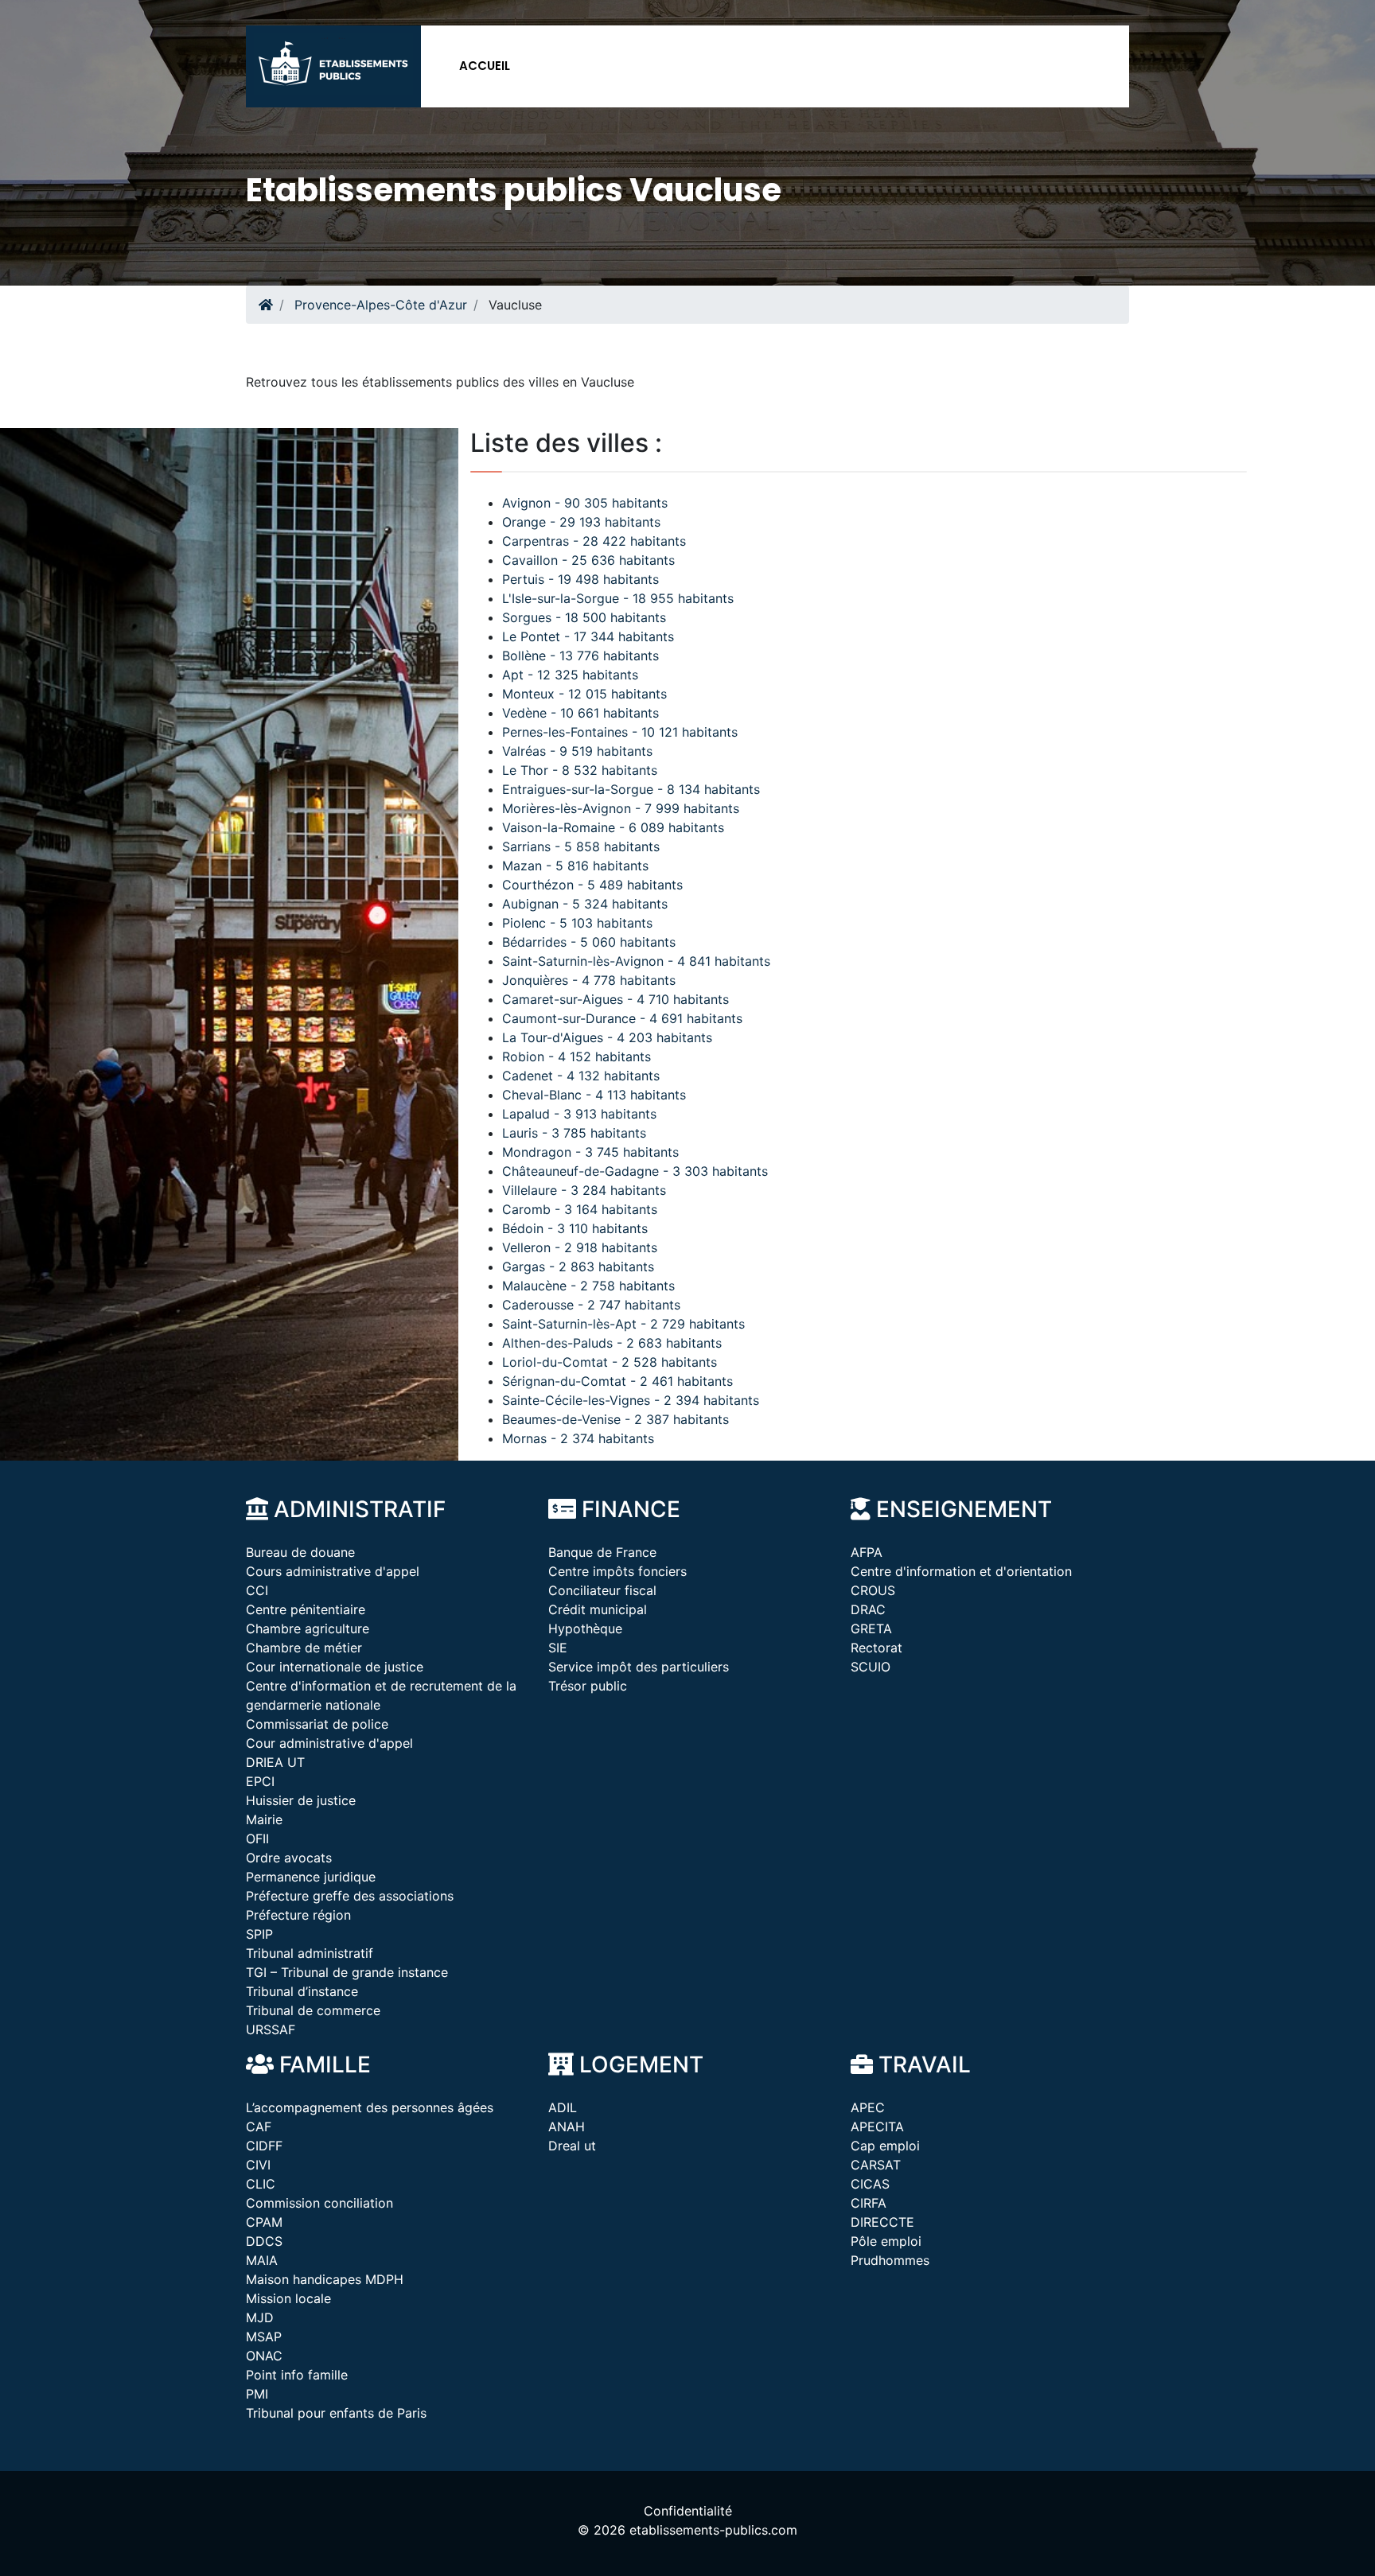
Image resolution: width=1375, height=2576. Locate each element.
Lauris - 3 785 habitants (574, 1133)
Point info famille (297, 2375)
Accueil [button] (485, 66)
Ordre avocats (289, 1858)
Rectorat (876, 1648)
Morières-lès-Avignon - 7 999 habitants (621, 808)
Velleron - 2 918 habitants (580, 1247)
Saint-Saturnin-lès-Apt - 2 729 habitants (623, 1324)
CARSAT (876, 2165)
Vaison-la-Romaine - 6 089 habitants (613, 827)
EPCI (260, 1781)
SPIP (259, 1934)
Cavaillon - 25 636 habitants (588, 560)
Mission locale (288, 2298)
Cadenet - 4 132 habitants (581, 1076)
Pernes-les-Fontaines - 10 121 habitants (620, 732)
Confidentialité (688, 2511)
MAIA (262, 2260)
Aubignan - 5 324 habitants (585, 904)
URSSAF (271, 2029)
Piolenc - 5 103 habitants (577, 923)
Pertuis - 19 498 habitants (580, 579)
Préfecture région (298, 1915)
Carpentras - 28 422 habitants (594, 541)
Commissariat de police (317, 1724)
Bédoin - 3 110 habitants (575, 1228)
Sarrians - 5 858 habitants (581, 846)
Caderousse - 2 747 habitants (591, 1305)
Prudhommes (890, 2260)
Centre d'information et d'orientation (961, 1571)
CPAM (264, 2222)
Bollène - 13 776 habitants (580, 656)
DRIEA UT (275, 1762)
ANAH (567, 2127)
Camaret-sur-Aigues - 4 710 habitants (615, 999)
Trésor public (588, 1686)
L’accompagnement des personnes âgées (370, 2107)
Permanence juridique (311, 1877)
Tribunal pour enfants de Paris (336, 2413)
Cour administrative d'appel (329, 1743)
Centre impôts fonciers (617, 1571)
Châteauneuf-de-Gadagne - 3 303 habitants (635, 1171)
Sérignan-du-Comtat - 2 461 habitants (617, 1381)
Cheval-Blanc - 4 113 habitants (594, 1095)
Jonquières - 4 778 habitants (589, 980)
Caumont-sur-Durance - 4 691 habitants (622, 1018)
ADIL (563, 2107)
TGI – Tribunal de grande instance (347, 1972)
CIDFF (264, 2146)
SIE (558, 1648)
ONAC (264, 2356)
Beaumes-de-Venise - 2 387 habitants (615, 1419)
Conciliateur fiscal (602, 1590)
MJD (260, 2317)
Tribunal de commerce (313, 2010)
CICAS (870, 2184)
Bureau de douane (300, 1552)
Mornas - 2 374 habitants (578, 1438)
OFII (257, 1839)
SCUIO (871, 1667)
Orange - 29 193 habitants (581, 522)
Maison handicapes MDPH (325, 2279)
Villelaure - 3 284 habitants (584, 1190)
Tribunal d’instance (302, 1991)
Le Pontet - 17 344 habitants (588, 636)
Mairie (264, 1819)
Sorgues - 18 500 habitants (584, 617)
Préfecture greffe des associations (350, 1896)
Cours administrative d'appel (333, 1571)
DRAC (868, 1609)
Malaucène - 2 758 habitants (588, 1286)
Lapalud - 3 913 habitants (579, 1114)
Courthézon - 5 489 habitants (592, 885)
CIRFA (869, 2203)
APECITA (877, 2127)
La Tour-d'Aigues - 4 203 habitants (607, 1037)
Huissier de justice (301, 1800)
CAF (259, 2127)
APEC (868, 2107)
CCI (257, 1590)
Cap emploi (885, 2146)
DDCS (264, 2241)
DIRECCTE (882, 2222)
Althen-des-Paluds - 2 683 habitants (612, 1343)
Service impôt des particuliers (639, 1667)
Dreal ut (572, 2146)
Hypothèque (585, 1628)
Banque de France (602, 1552)
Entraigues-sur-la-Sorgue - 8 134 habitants (631, 789)
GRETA (871, 1628)
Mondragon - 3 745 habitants (590, 1152)
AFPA (867, 1552)
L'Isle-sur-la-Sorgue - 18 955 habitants (618, 598)
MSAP (264, 2337)
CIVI (258, 2165)
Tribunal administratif (310, 1953)
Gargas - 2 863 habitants (578, 1267)
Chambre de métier (304, 1648)
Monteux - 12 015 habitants (584, 694)
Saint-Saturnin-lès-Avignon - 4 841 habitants (636, 961)
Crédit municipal (598, 1609)
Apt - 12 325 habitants (570, 675)
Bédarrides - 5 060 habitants (589, 942)
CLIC (261, 2184)
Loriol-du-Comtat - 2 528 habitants (610, 1362)
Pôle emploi (886, 2241)
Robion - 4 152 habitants (576, 1056)
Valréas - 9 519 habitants (577, 751)
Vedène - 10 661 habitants (580, 713)
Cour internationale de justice (335, 1667)
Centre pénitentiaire (306, 1609)
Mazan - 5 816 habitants (575, 866)
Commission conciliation (319, 2203)
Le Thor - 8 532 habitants (580, 770)
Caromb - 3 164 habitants (580, 1209)
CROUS (873, 1590)
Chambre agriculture (308, 1628)
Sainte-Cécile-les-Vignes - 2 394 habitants (631, 1400)
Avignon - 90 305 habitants (585, 503)
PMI (257, 2394)
